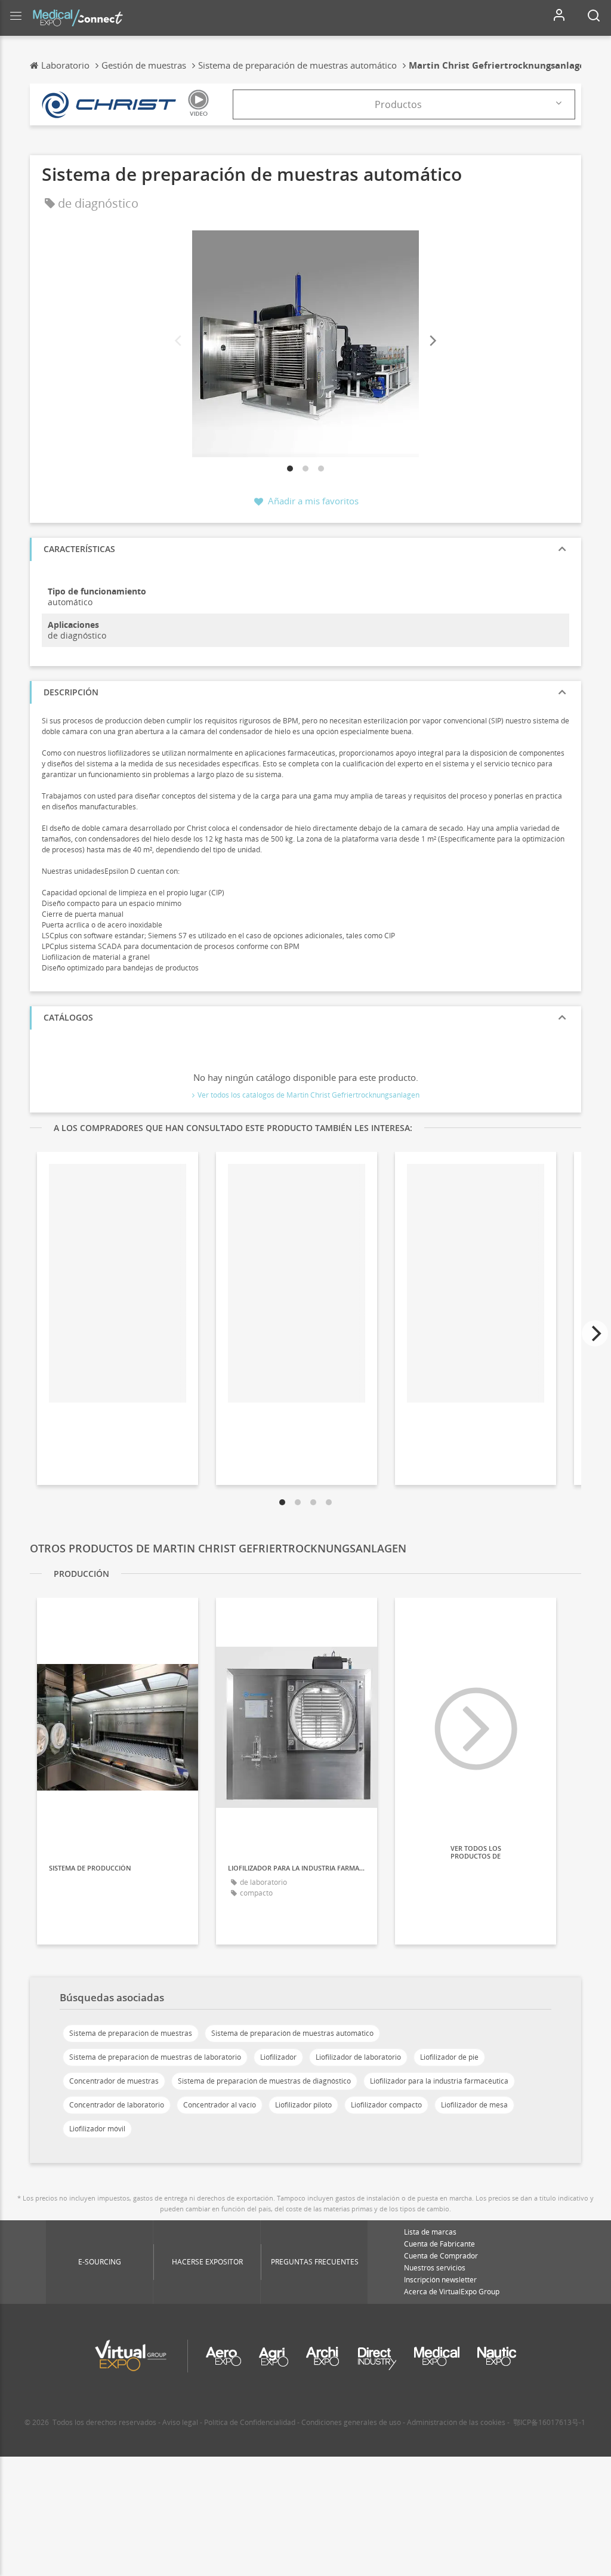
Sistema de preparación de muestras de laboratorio (155, 2057)
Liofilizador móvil (97, 2129)
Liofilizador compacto (386, 2105)
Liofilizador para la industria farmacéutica (439, 2081)
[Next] (432, 341)
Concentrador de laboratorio (117, 2105)
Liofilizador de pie (449, 2057)
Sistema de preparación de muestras (131, 2033)
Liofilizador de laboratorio (358, 2057)
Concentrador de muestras (114, 2081)
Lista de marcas (430, 2232)
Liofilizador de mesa (474, 2105)
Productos (398, 104)
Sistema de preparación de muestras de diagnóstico (264, 2081)
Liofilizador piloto (303, 2105)
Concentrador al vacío (220, 2105)
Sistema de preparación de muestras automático (292, 2033)
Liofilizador (278, 2057)
